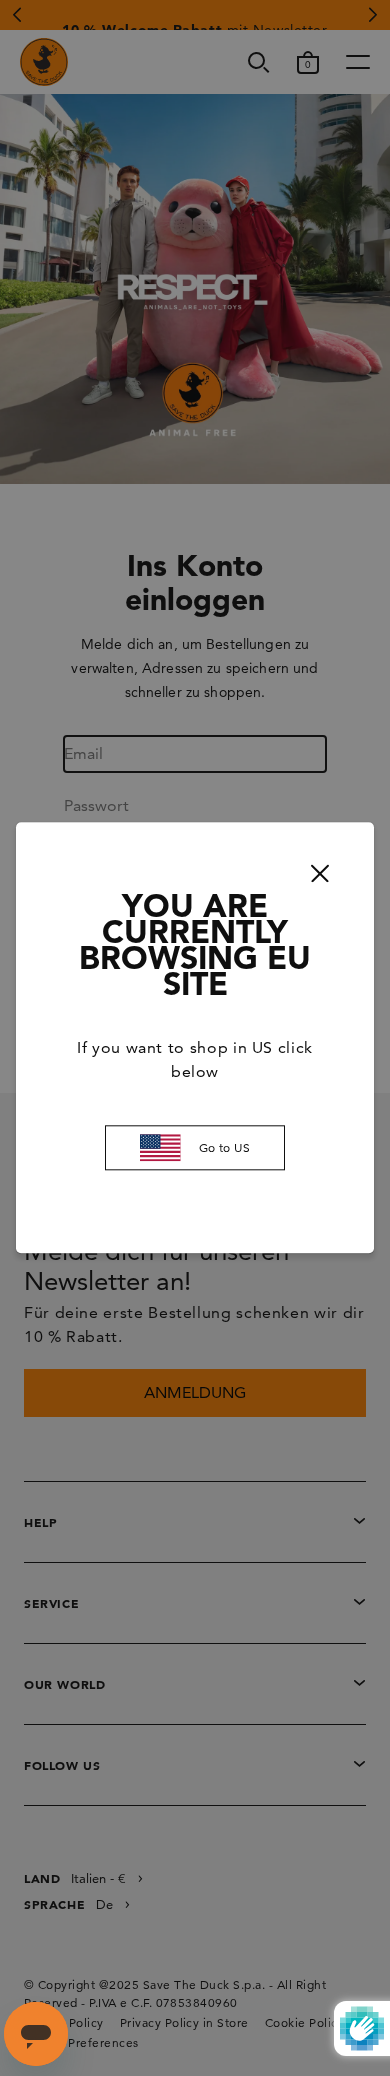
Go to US (225, 1147)
